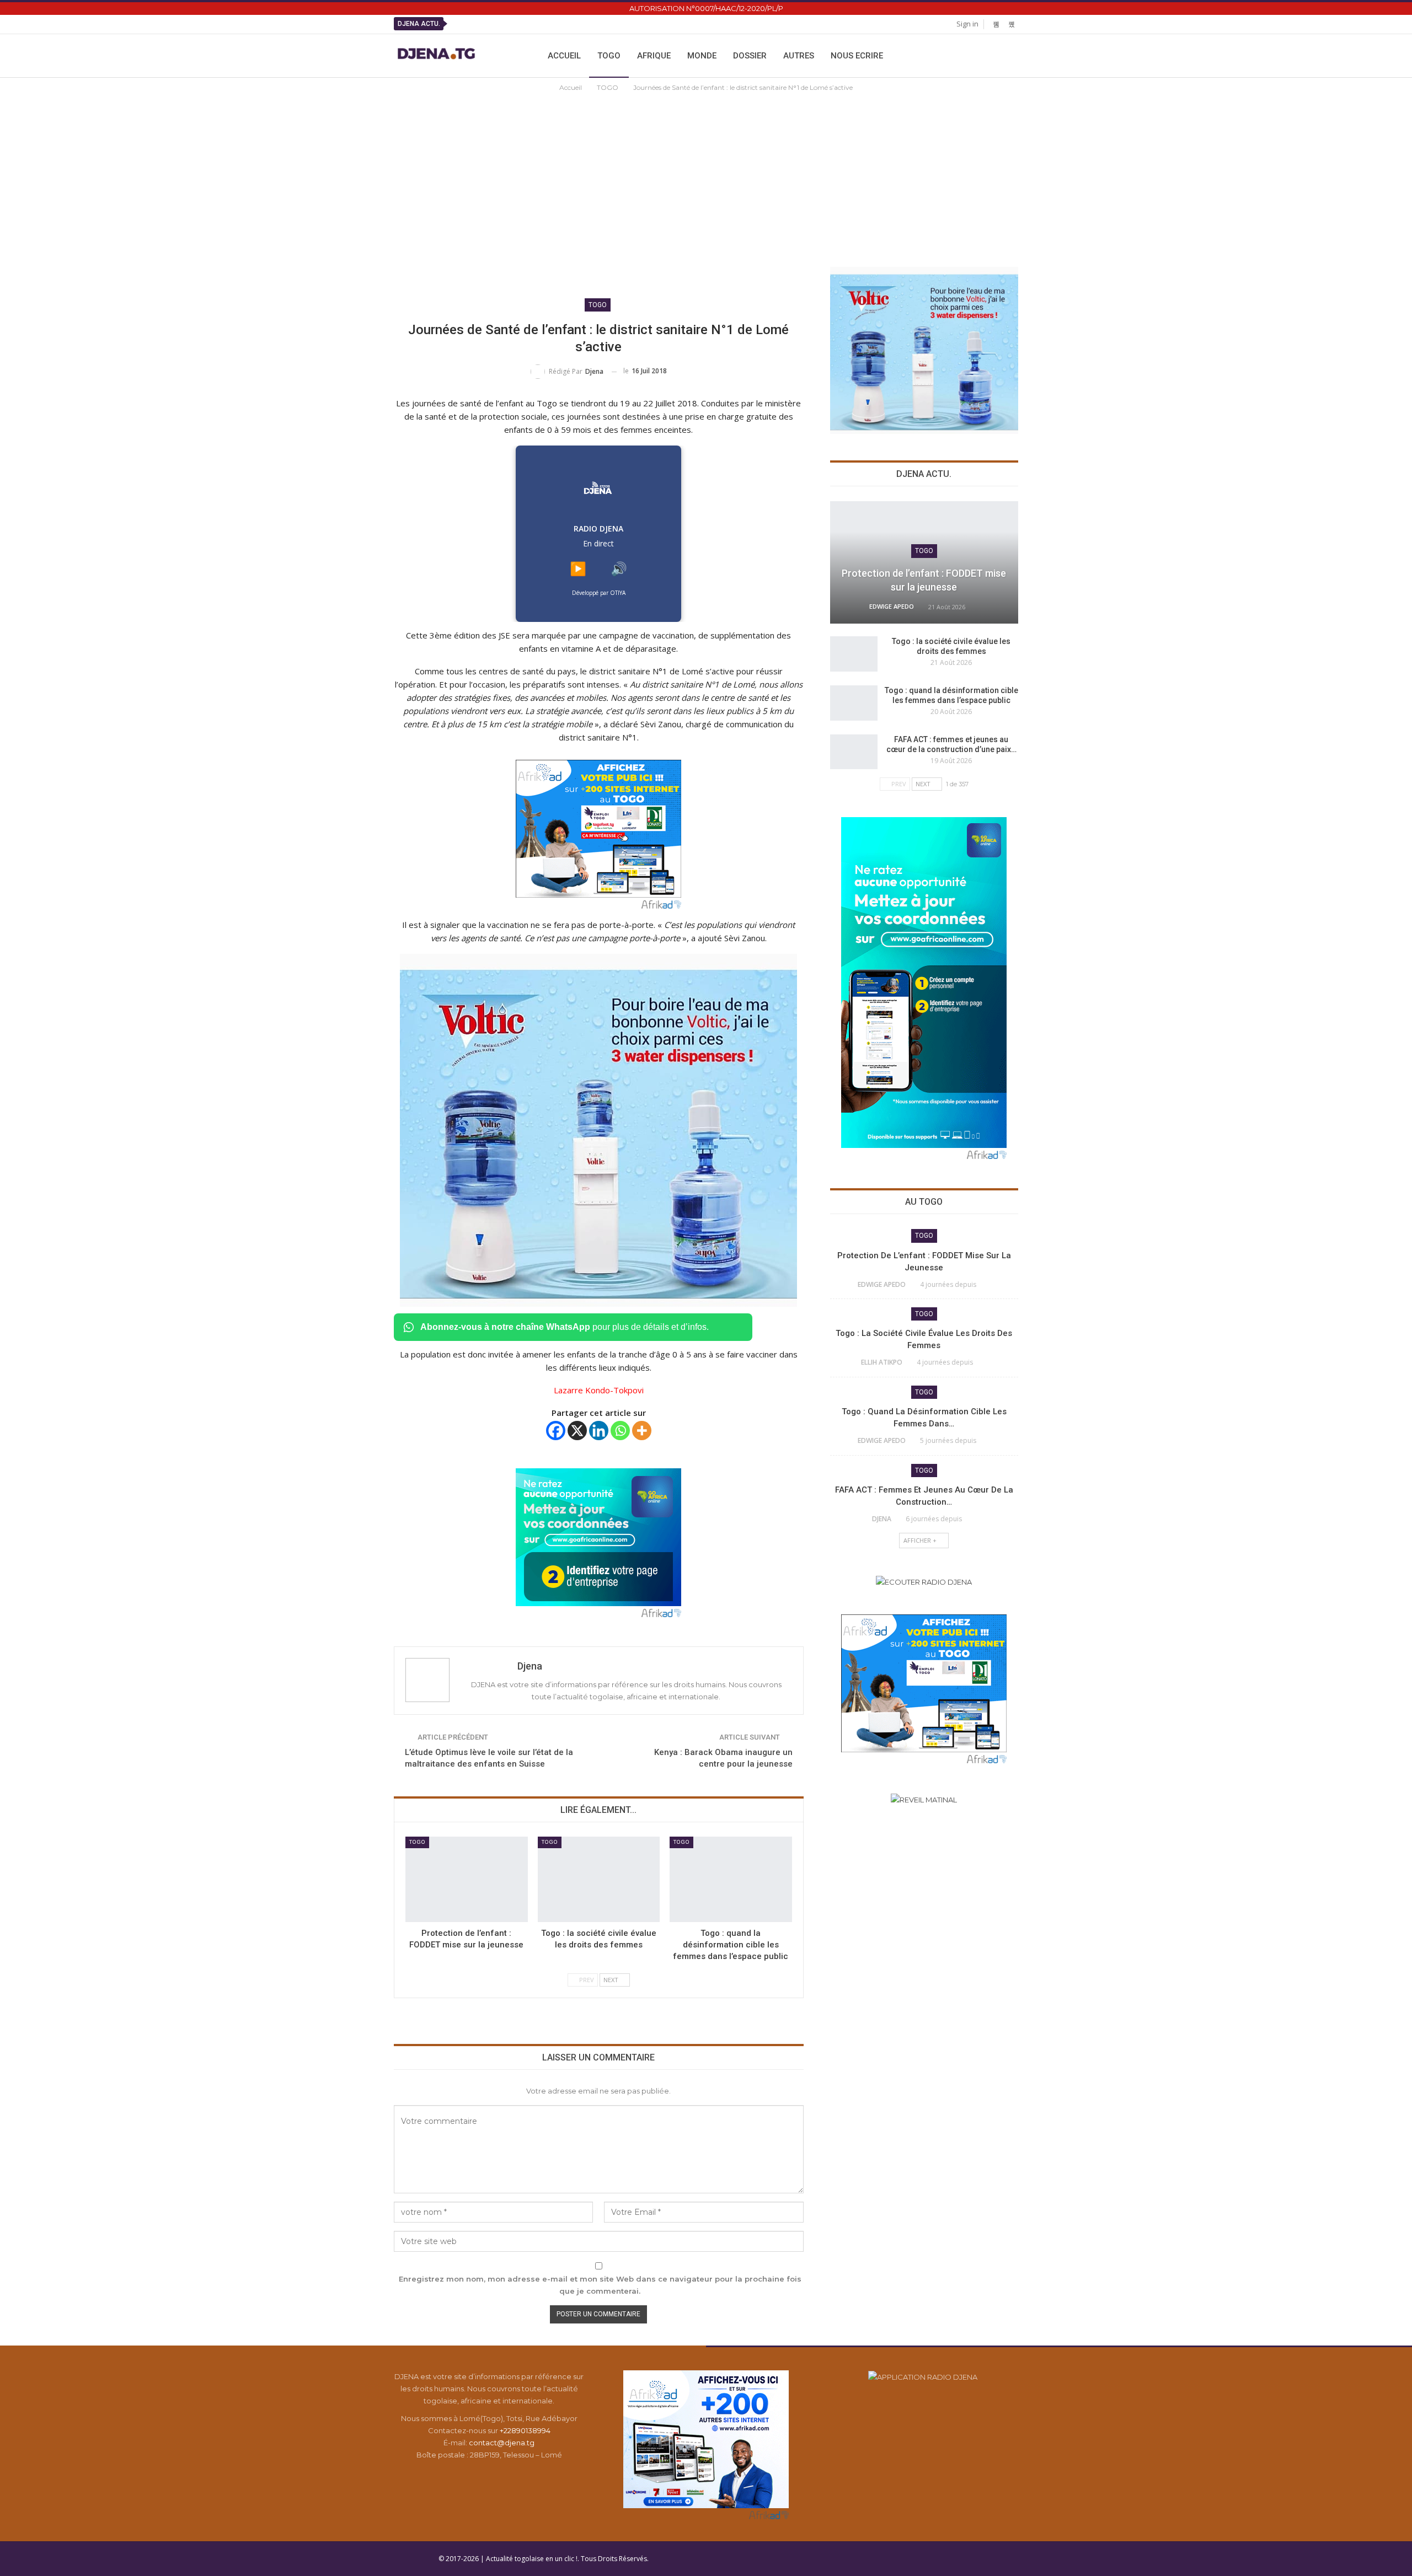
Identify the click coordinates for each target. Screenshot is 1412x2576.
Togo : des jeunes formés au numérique (647, 24)
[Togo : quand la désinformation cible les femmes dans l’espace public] (731, 1879)
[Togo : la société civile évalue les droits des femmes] (599, 1879)
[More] (642, 1431)
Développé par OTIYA (599, 593)
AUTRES (799, 56)
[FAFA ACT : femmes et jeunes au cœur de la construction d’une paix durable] (854, 752)
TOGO (609, 56)
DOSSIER (750, 56)
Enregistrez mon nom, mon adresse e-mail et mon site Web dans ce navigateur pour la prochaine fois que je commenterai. (600, 2285)
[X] (577, 1431)
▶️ (578, 569)
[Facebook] (556, 1431)
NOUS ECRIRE (857, 56)
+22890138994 (525, 2430)
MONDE (702, 56)
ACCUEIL (564, 56)
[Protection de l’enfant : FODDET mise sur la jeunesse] (467, 1879)
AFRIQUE (654, 56)
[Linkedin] (599, 1431)
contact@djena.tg (502, 2443)
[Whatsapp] (620, 1431)
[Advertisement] (706, 176)
